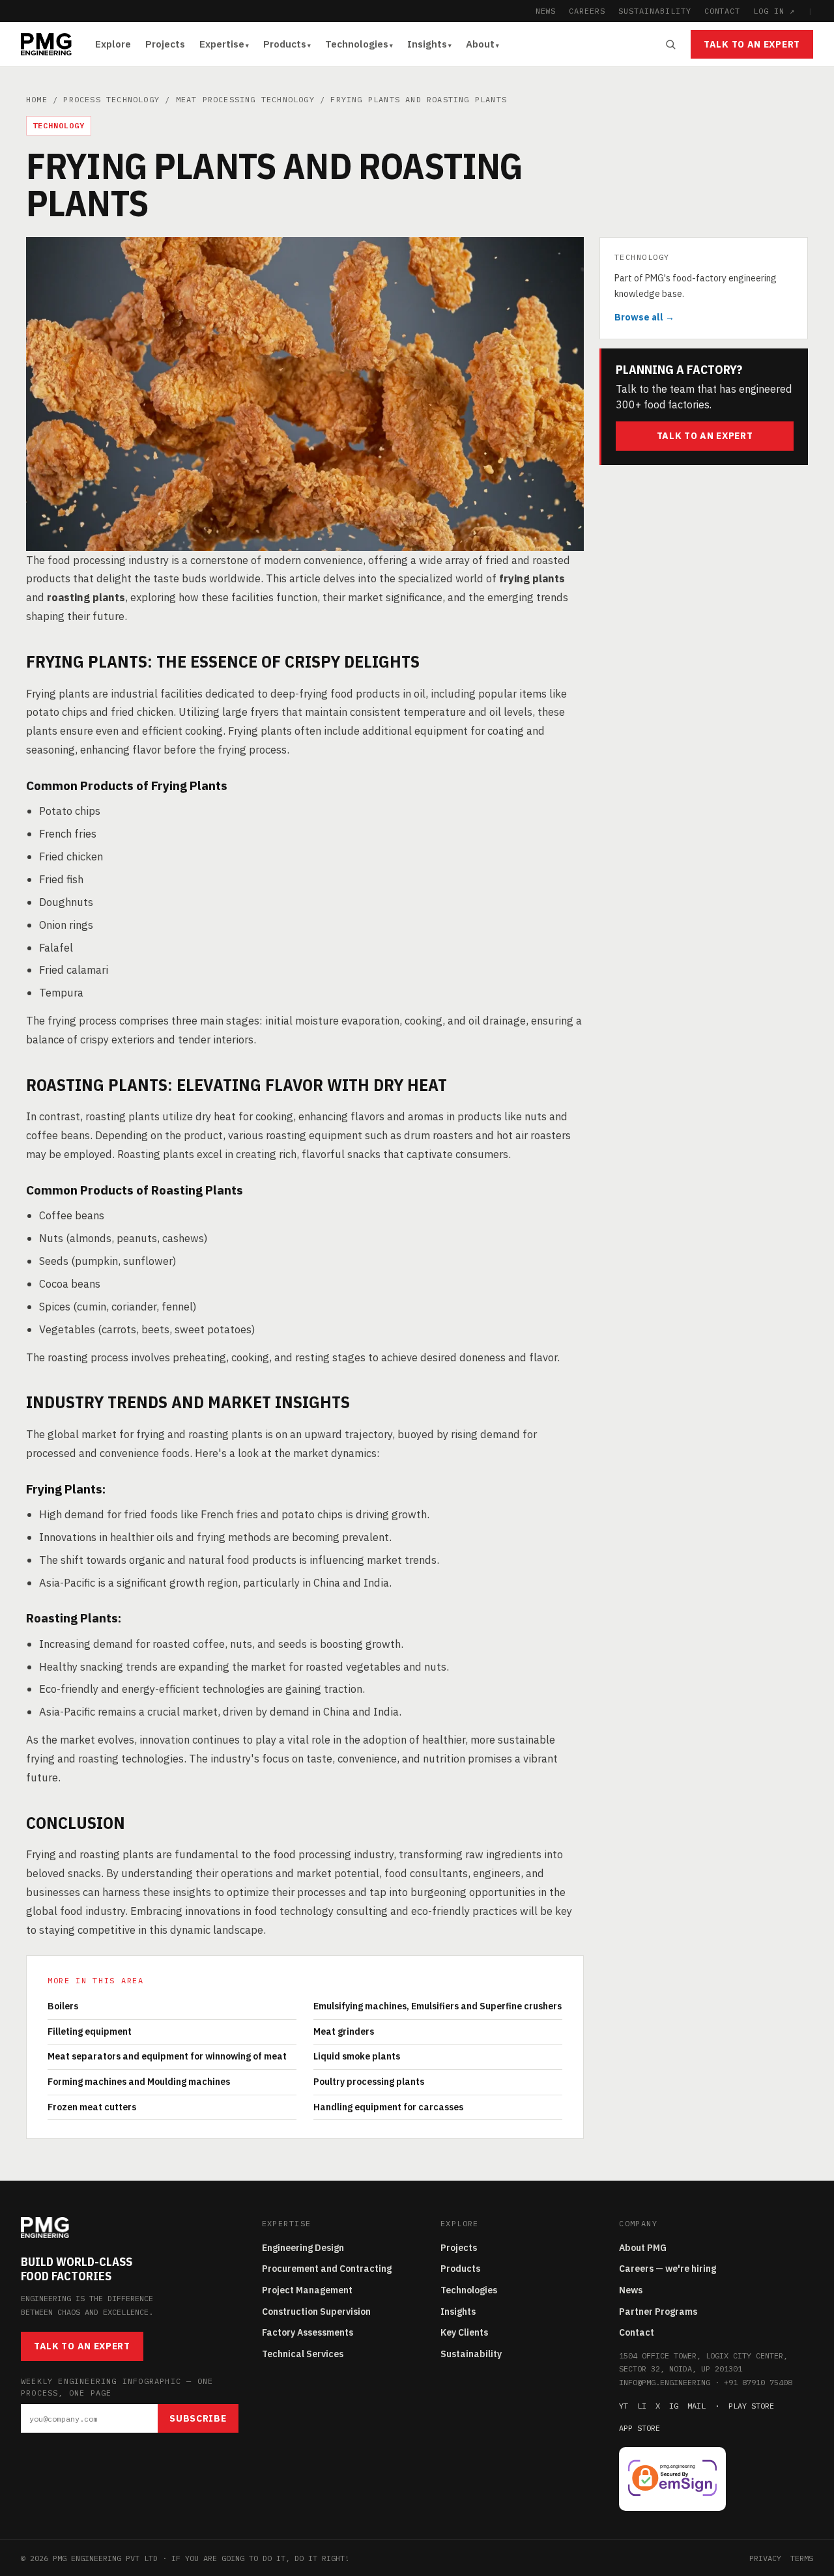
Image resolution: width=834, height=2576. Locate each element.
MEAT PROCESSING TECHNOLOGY (245, 99)
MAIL (697, 2406)
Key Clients (464, 2332)
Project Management (307, 2290)
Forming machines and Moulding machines (139, 2082)
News (631, 2290)
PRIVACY (765, 2558)
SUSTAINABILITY (654, 11)
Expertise (222, 44)
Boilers (63, 2006)
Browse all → (644, 317)
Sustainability (471, 2354)
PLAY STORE (751, 2406)
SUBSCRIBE (198, 2418)
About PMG (643, 2248)
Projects (165, 44)
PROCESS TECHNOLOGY (111, 99)
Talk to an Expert (752, 44)
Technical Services (303, 2354)
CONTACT (723, 11)
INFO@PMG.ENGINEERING (665, 2382)
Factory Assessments (308, 2332)
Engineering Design (303, 2248)
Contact (637, 2332)
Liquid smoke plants (357, 2056)
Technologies (357, 44)
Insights (427, 44)
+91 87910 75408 (758, 2382)
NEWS (546, 11)
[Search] (670, 44)
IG (674, 2406)
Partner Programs (658, 2312)
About (480, 44)
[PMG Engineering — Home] (46, 44)
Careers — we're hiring (668, 2269)
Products (285, 44)
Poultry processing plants (369, 2082)
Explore (113, 44)
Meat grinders (344, 2031)
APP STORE (640, 2428)
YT (624, 2406)
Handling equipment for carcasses (388, 2107)
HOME (37, 99)
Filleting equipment (90, 2031)
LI (642, 2406)
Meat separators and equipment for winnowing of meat (167, 2056)
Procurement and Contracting (327, 2269)
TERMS (802, 2558)
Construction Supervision (316, 2312)
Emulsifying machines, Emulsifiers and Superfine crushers (438, 2006)
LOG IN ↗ (774, 11)
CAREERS (587, 11)
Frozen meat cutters (92, 2107)
